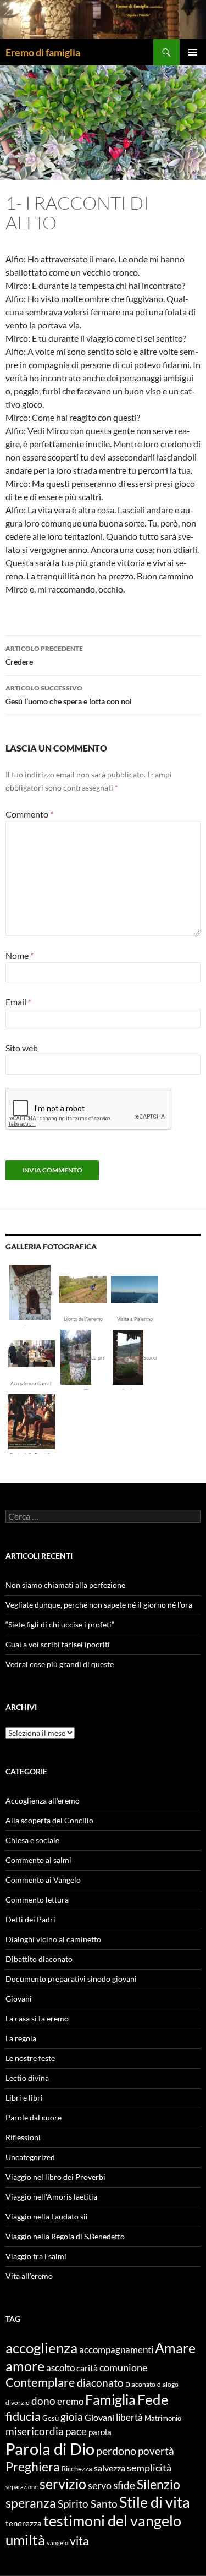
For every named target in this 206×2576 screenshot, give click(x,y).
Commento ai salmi (38, 1860)
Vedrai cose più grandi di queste (60, 1664)
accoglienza (41, 2348)
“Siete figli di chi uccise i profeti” (60, 1624)
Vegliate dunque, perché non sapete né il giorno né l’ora (99, 1605)
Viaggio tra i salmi (36, 2256)
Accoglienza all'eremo (43, 1801)
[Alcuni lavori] (83, 1288)
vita (79, 2541)
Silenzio (158, 2484)
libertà (129, 2417)
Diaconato (140, 2384)
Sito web (22, 1048)
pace (76, 2431)
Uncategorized (30, 2157)
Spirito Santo (88, 2504)
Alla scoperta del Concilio (49, 1820)
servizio (63, 2484)
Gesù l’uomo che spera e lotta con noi (69, 695)
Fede (153, 2399)
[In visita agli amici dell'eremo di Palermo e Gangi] (135, 1288)
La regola (21, 2038)
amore (25, 2366)
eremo (70, 2401)
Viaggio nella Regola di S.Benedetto (65, 2236)
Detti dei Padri (30, 1919)
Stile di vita (155, 2502)
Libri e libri (24, 2098)
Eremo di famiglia (43, 52)
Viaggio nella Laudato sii (47, 2216)
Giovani (19, 1999)
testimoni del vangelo (112, 2521)
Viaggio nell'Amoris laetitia (51, 2197)
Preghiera (33, 2467)
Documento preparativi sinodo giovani (71, 1979)
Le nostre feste (30, 2058)
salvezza (110, 2468)
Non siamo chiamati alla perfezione (65, 1585)
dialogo (168, 2384)
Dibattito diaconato (39, 1959)
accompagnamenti (116, 2350)
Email (18, 1002)
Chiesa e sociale (32, 1840)
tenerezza (24, 2523)
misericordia (35, 2431)
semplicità (149, 2468)
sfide (124, 2485)
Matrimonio (163, 2418)
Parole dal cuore (34, 2117)
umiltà (25, 2540)
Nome (20, 955)
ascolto (60, 2368)
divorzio (18, 2402)
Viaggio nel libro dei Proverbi (55, 2177)
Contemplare (40, 2382)
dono (43, 2401)
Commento (29, 814)
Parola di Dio (50, 2449)
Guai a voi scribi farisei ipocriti (58, 1644)
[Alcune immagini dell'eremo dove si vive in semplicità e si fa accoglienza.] (30, 1292)
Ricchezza (77, 2469)
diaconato (100, 2383)
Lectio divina (27, 2078)
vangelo (57, 2543)
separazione (22, 2487)
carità (87, 2368)
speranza (31, 2503)
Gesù (51, 2418)
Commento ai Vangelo (43, 1880)
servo (100, 2485)
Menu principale (193, 52)
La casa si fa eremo (37, 2018)
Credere (44, 655)
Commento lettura (37, 1900)
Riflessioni (23, 2137)
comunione (123, 2367)
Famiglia (110, 2399)
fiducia (23, 2416)
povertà (156, 2451)
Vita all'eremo (29, 2276)
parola (100, 2432)
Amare (175, 2348)
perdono (116, 2451)
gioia (72, 2417)
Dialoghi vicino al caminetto (53, 1939)
